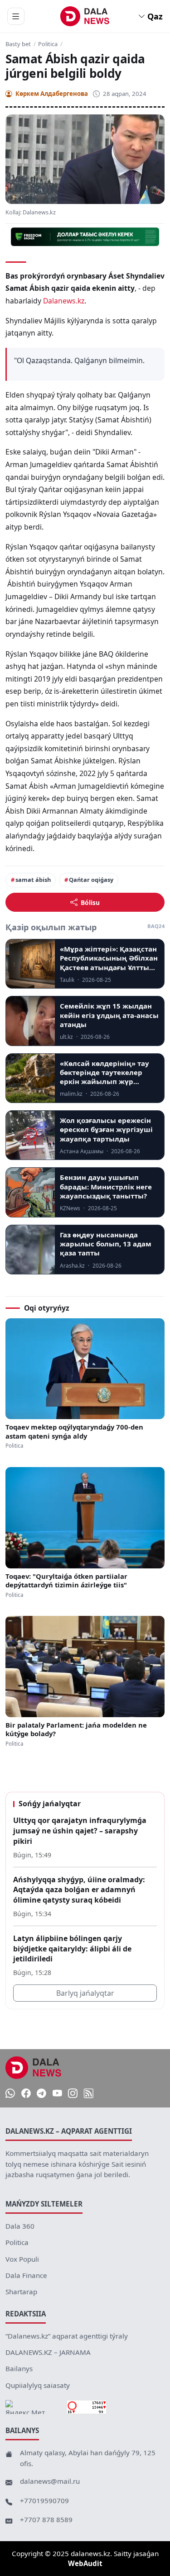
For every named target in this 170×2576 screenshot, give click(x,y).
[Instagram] (73, 2093)
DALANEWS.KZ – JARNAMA (48, 2352)
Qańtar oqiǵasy (91, 880)
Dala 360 (20, 2226)
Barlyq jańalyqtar (85, 1993)
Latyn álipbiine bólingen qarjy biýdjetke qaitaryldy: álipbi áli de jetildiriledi (72, 1949)
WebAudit (85, 2563)
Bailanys (19, 2368)
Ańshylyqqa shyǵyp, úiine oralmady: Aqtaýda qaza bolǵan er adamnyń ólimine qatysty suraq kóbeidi (79, 1890)
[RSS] (89, 2093)
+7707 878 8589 (46, 2519)
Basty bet (18, 44)
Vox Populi (22, 2259)
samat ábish (33, 880)
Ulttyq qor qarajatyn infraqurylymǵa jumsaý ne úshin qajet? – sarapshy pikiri (80, 1830)
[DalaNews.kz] (34, 2068)
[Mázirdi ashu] (16, 16)
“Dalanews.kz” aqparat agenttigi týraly (67, 2336)
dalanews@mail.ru (50, 2481)
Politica (48, 44)
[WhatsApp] (10, 2093)
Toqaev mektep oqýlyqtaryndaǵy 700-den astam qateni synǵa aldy (74, 1431)
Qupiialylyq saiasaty (38, 2385)
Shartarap (21, 2292)
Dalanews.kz (64, 301)
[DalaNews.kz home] (85, 16)
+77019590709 (44, 2500)
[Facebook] (26, 2093)
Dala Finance (26, 2275)
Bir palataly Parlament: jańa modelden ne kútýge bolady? (76, 1729)
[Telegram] (41, 2093)
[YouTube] (57, 2093)
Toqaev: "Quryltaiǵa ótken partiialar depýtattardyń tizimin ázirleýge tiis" (66, 1581)
